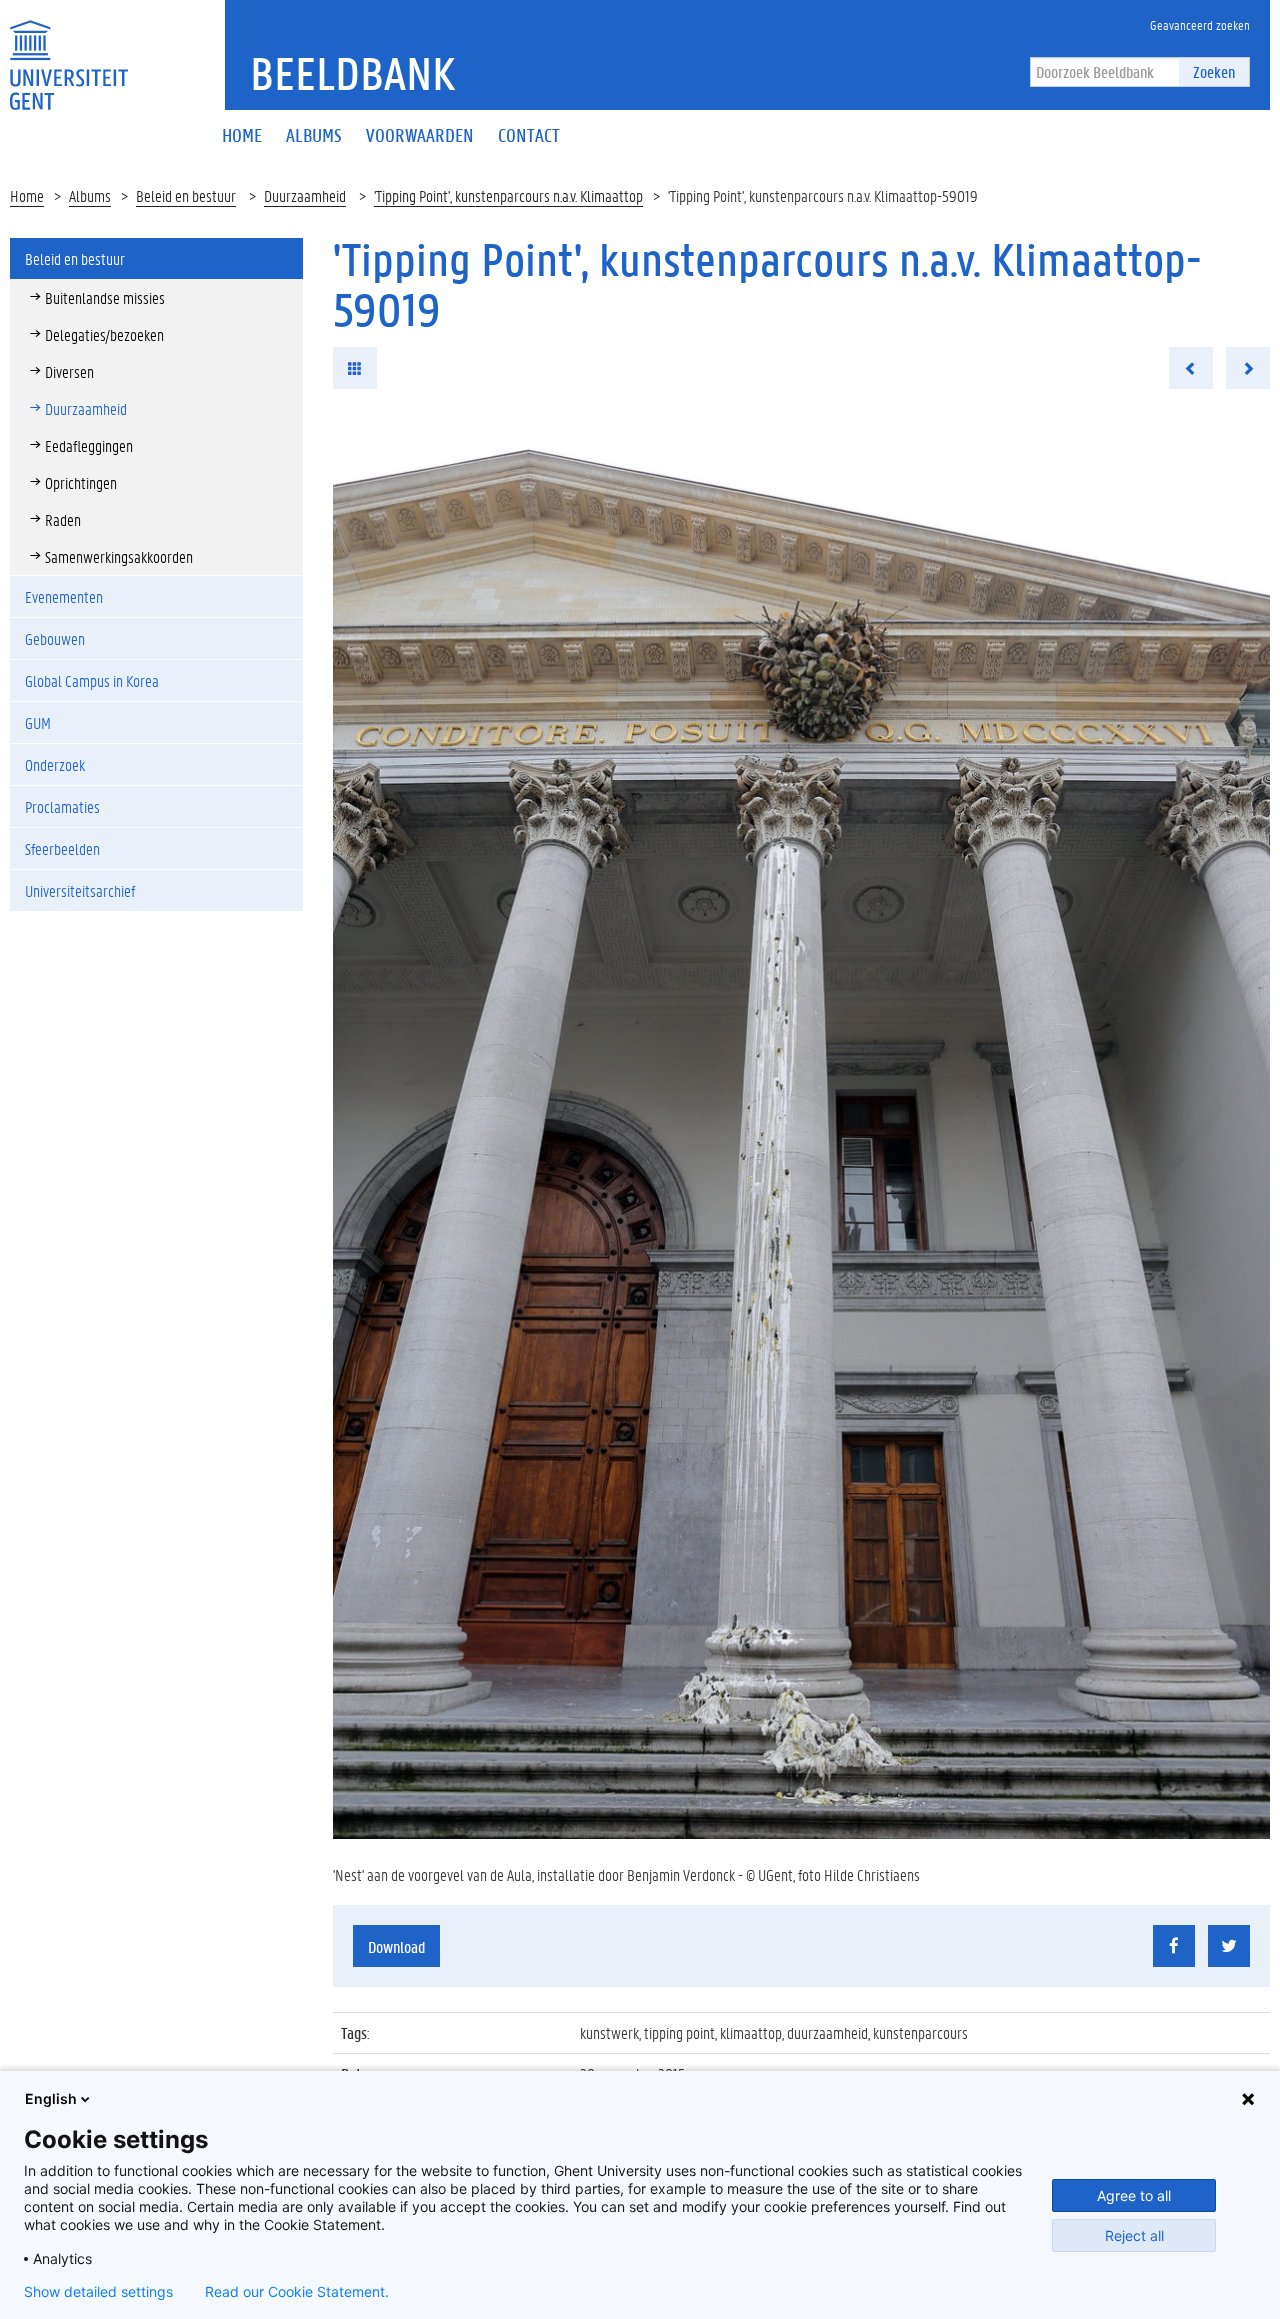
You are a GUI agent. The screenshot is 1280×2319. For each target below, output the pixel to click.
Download (396, 1946)
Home (27, 195)
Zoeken (1214, 71)
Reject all (1134, 2235)
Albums (90, 195)
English (51, 2098)
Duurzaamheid (305, 195)
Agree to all (1134, 2195)
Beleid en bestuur (186, 195)
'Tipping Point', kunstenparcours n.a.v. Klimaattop (508, 195)
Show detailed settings (98, 2292)
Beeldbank (352, 73)
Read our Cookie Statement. (297, 2292)
